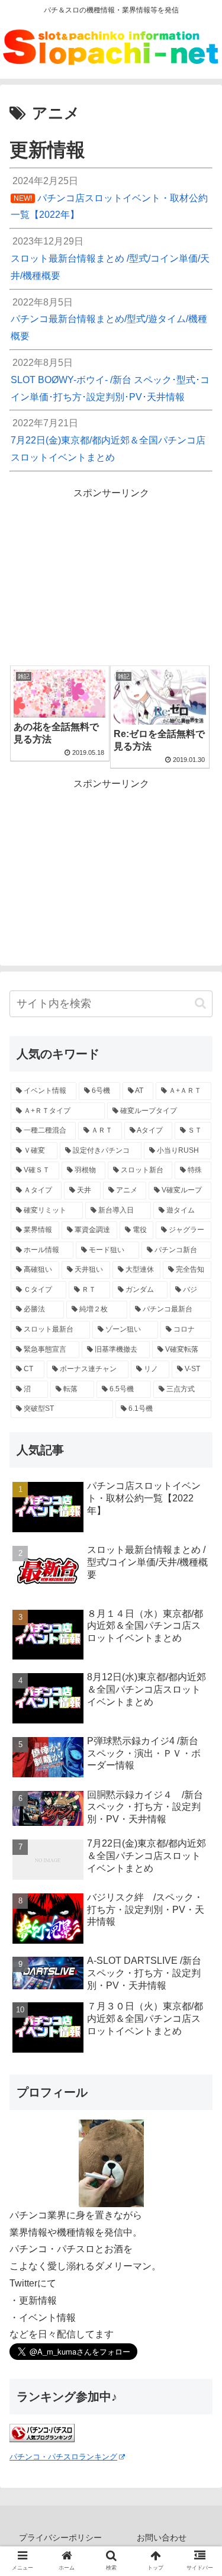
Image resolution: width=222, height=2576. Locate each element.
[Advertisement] (111, 577)
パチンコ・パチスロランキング (63, 2457)
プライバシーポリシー (60, 2538)
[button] (200, 1003)
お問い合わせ (162, 2538)
